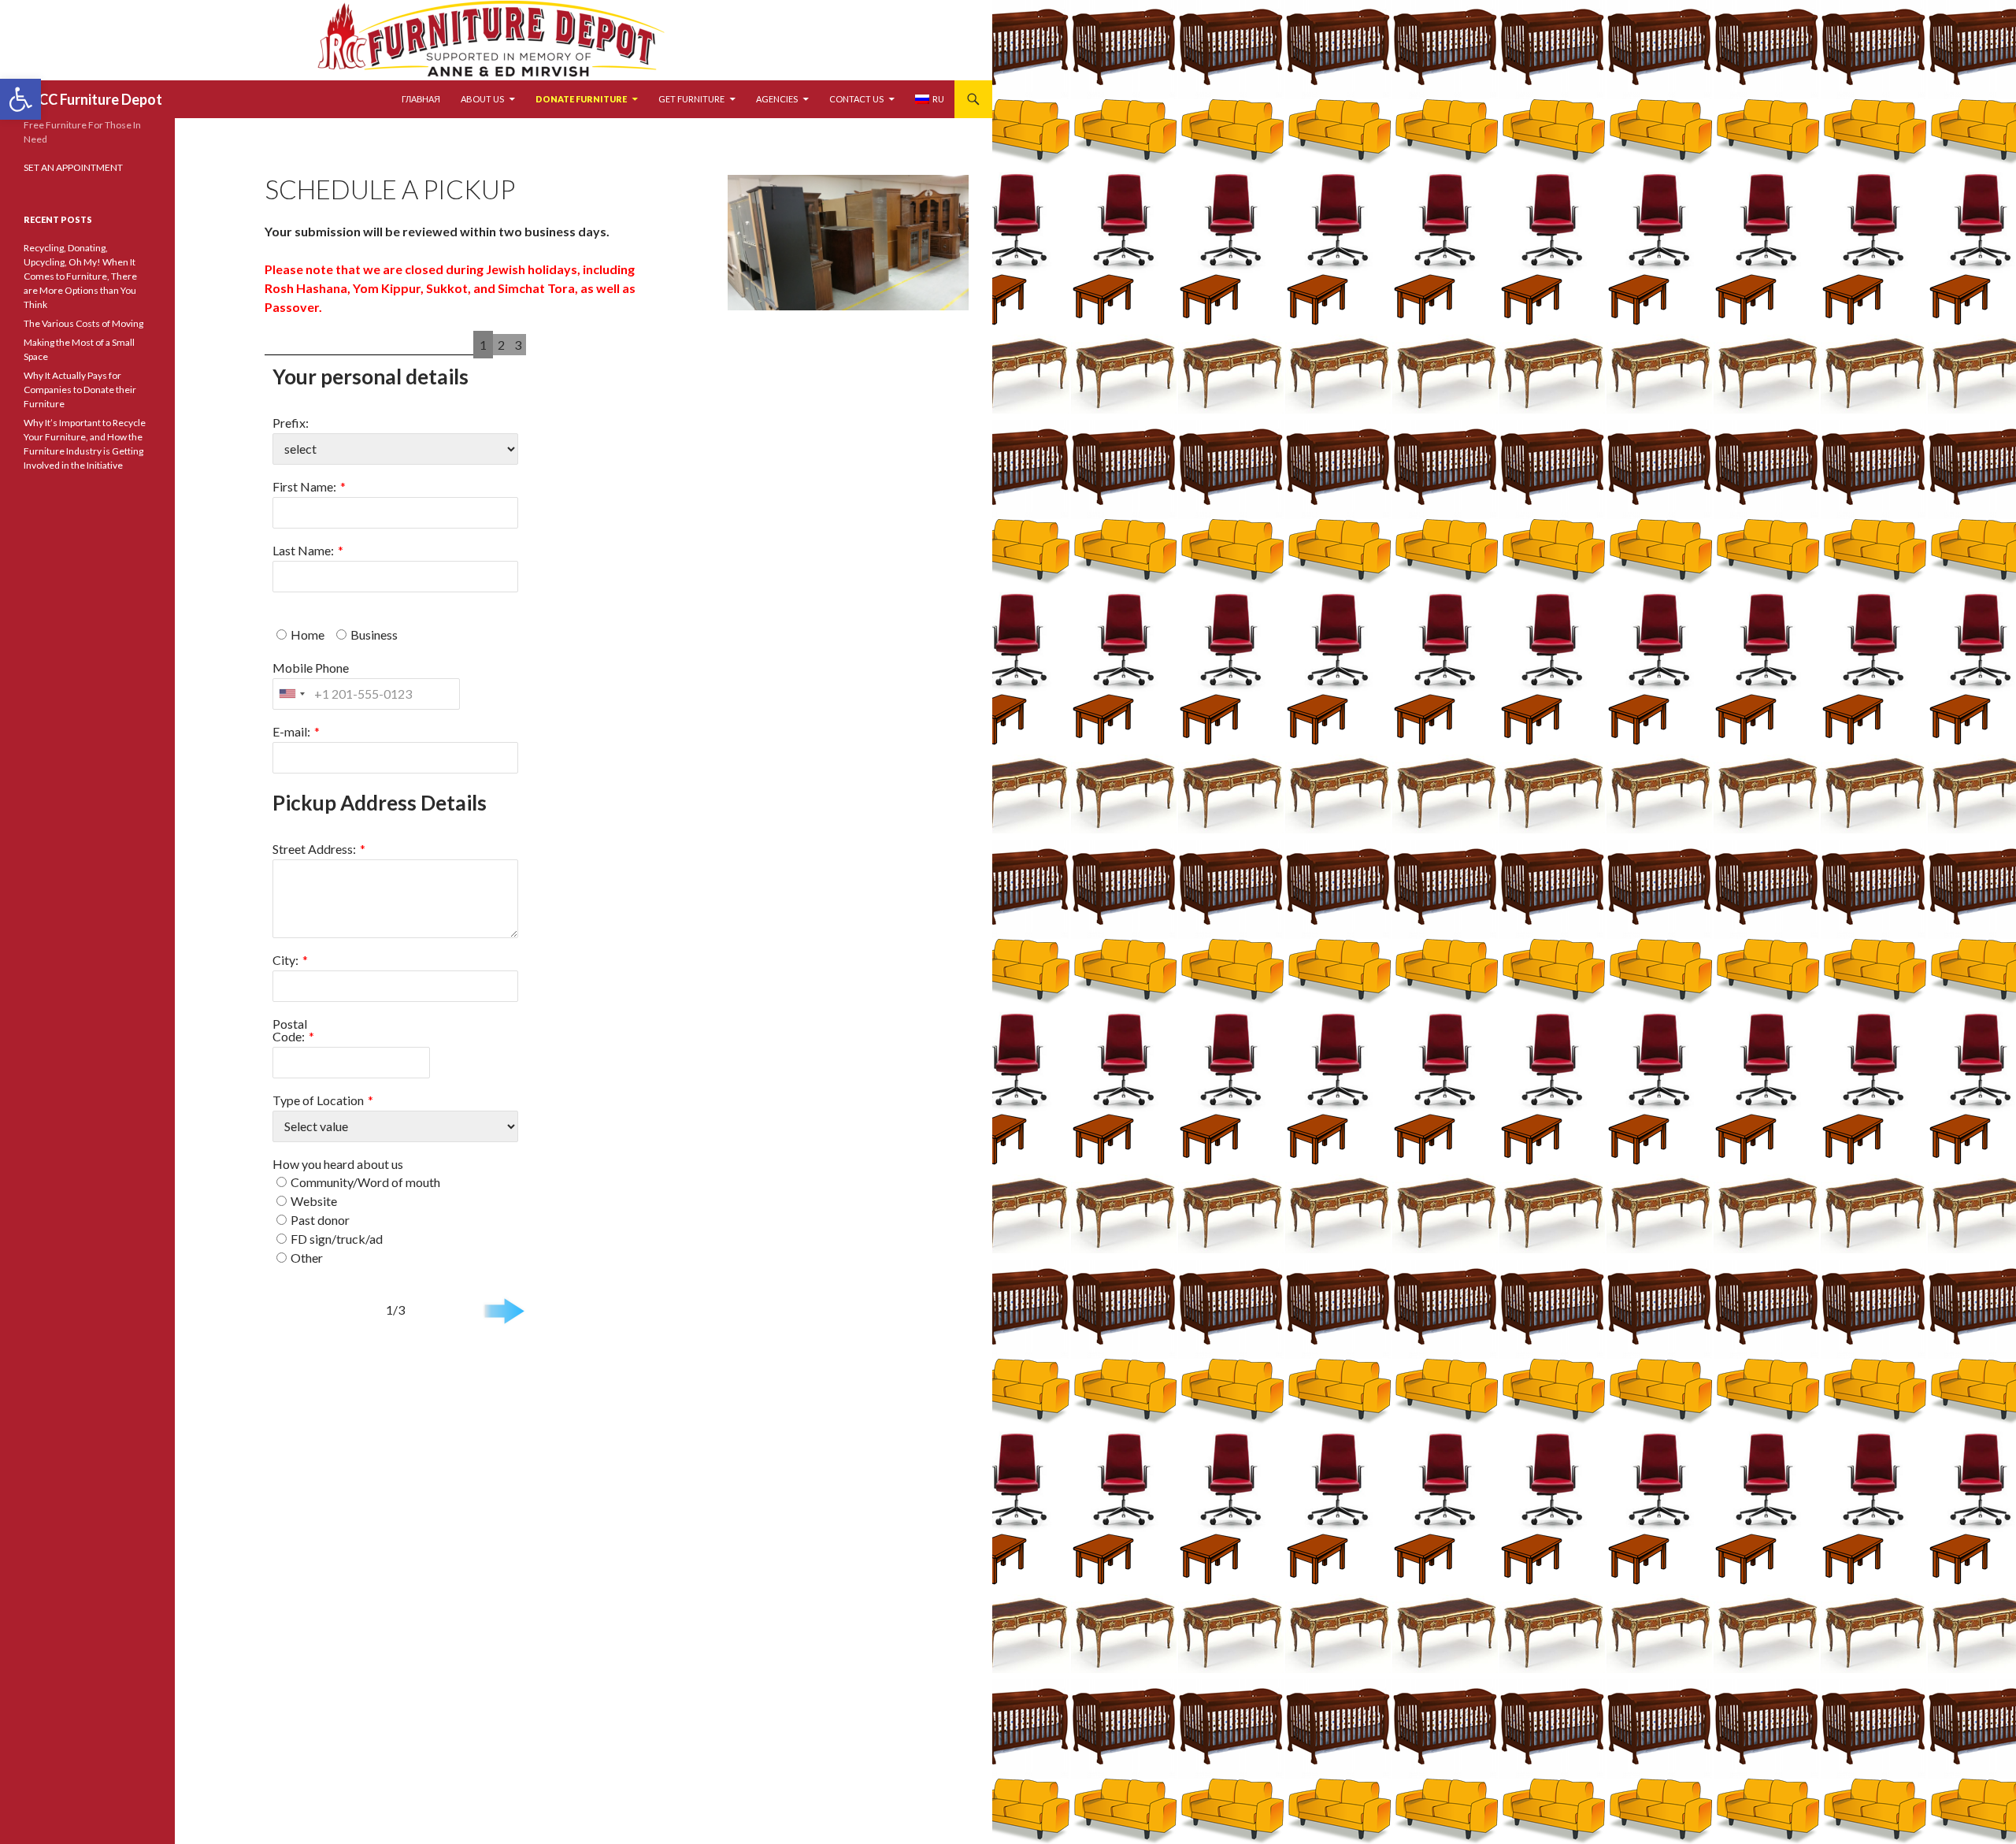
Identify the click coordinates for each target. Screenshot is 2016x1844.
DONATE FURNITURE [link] (581, 99)
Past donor (320, 1220)
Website (314, 1201)
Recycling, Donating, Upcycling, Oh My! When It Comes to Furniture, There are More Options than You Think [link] (80, 276)
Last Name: (303, 550)
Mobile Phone (311, 668)
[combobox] (291, 694)
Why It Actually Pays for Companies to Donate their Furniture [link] (80, 390)
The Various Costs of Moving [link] (83, 323)
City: (285, 960)
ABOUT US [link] (482, 99)
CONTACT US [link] (856, 99)
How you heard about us (338, 1164)
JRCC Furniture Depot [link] (93, 99)
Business (374, 634)
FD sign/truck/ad (337, 1239)
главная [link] (421, 99)
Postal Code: (290, 1030)
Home (308, 634)
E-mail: (291, 731)
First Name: (304, 486)
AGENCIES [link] (777, 99)
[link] (20, 99)
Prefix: (291, 423)
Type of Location (318, 1100)
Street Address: (314, 849)
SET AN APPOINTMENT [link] (73, 167)
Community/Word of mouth (365, 1182)
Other (307, 1258)
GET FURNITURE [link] (691, 99)
